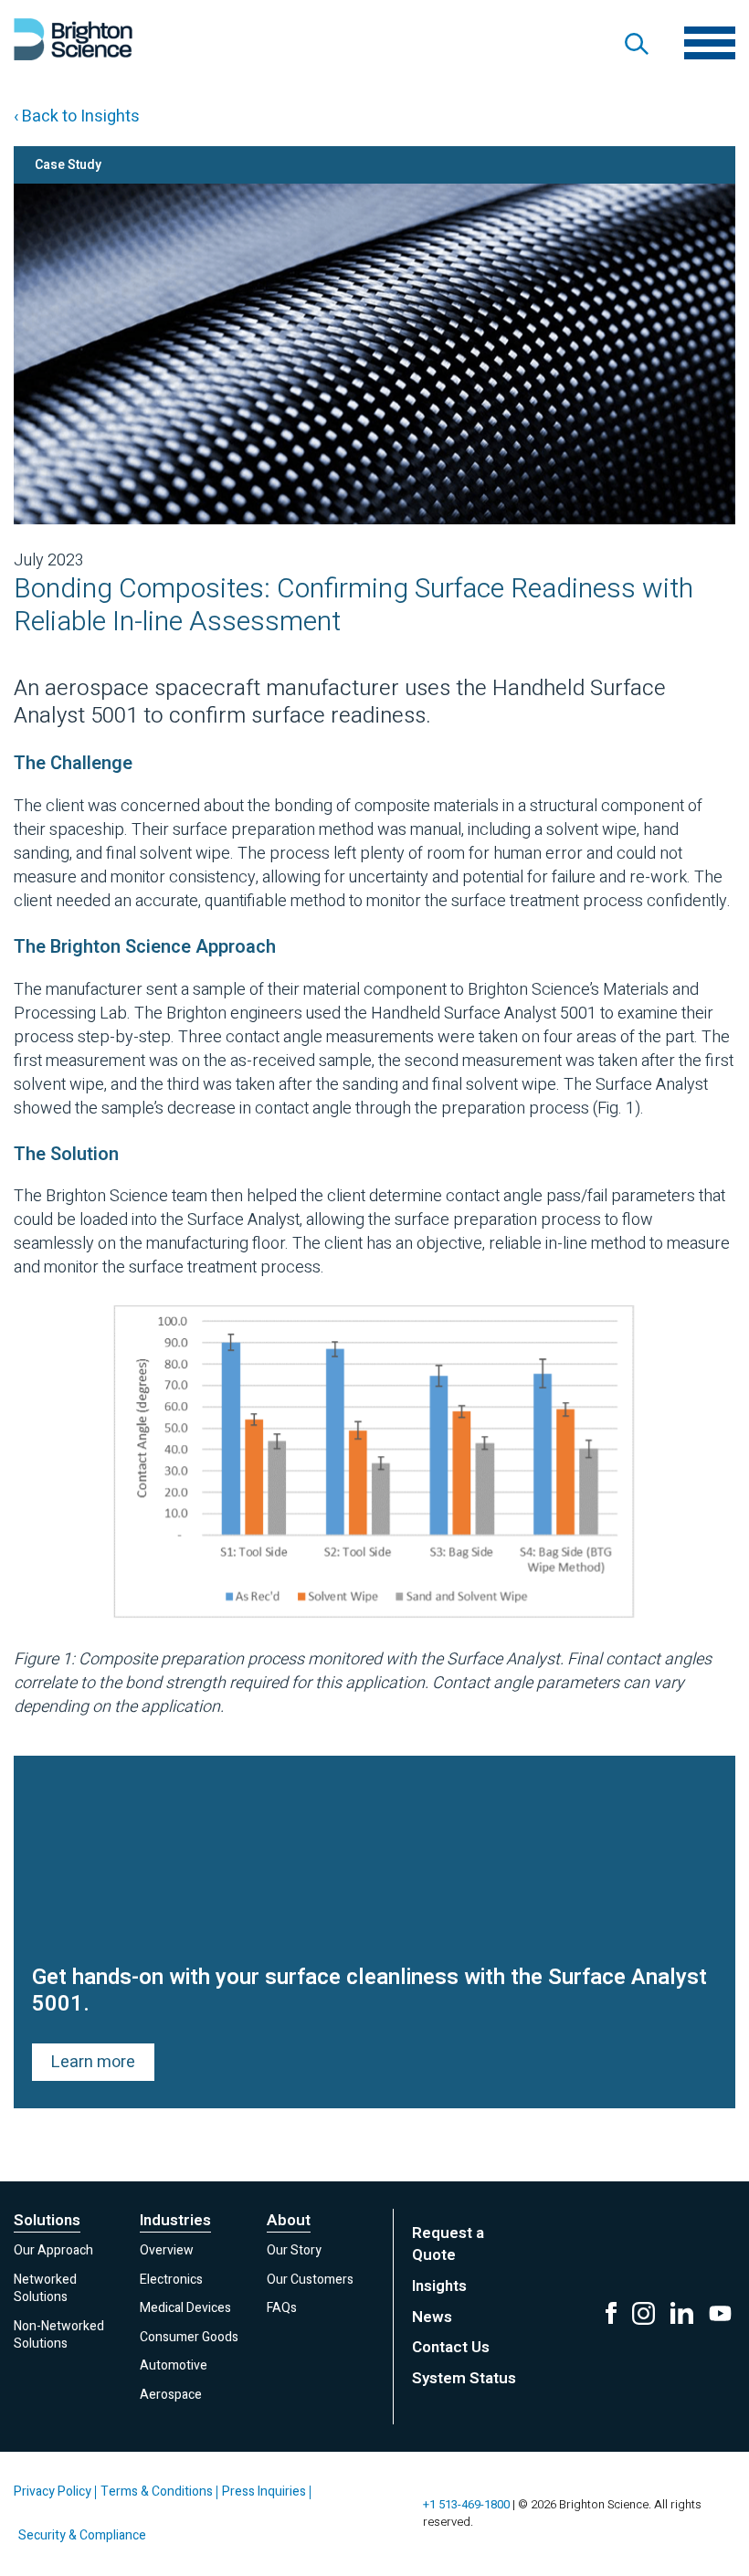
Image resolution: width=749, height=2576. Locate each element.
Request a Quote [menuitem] (448, 2244)
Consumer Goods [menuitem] (189, 2337)
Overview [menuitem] (167, 2250)
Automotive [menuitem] (174, 2365)
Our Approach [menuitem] (53, 2250)
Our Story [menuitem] (294, 2250)
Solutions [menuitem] (47, 2221)
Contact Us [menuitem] (451, 2347)
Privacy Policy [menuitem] (53, 2492)
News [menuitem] (432, 2317)
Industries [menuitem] (175, 2221)
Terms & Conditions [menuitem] (157, 2492)
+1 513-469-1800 (466, 2504)
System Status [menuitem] (464, 2378)
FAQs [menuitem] (282, 2308)
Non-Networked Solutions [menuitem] (59, 2335)
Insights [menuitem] (439, 2286)
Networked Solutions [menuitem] (45, 2289)
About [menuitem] (289, 2221)
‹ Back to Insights (77, 116)
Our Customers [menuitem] (310, 2280)
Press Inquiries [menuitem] (264, 2492)
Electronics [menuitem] (171, 2280)
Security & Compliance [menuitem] (82, 2535)
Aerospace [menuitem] (171, 2395)
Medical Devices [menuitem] (185, 2308)
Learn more (93, 2062)
